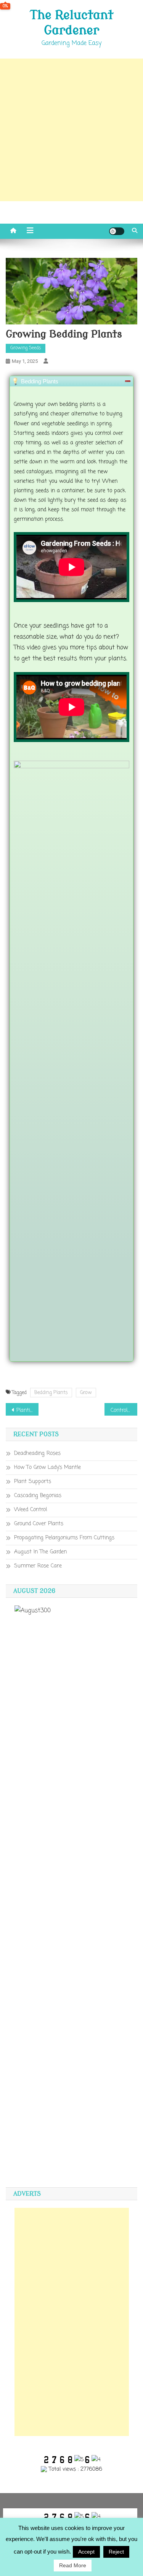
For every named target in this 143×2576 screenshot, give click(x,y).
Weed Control (31, 1510)
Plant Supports (33, 1482)
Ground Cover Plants (39, 1524)
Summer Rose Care (38, 1566)
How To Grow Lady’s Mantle (47, 1468)
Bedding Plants (51, 1393)
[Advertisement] (71, 130)
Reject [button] (116, 2552)
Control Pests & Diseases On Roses (124, 1410)
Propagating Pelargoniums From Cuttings (64, 1538)
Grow (86, 1393)
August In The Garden (40, 1552)
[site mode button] (117, 231)
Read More (73, 2565)
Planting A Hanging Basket (27, 1410)
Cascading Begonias (38, 1496)
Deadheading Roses (37, 1453)
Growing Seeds (26, 348)
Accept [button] (86, 2552)
